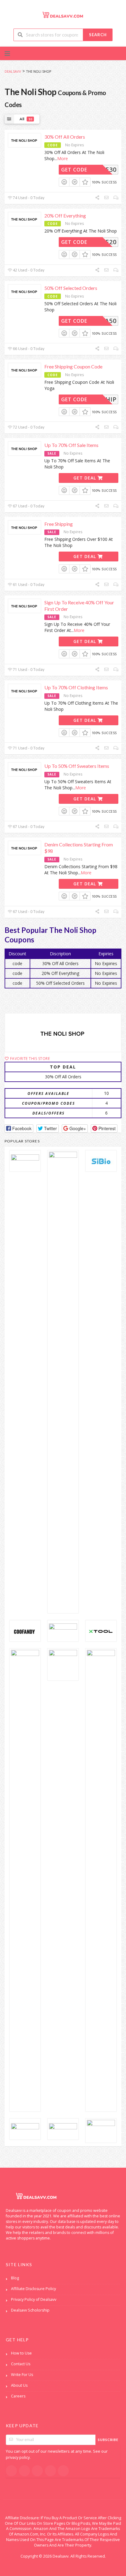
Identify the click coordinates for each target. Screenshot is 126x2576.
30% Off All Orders (65, 137)
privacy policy (18, 2457)
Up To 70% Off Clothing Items (76, 687)
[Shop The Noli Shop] (63, 1033)
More (63, 158)
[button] (19, 1128)
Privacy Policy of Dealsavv (34, 2299)
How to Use (21, 2353)
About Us (19, 2385)
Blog (15, 2278)
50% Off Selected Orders (71, 288)
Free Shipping (59, 524)
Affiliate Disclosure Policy (33, 2289)
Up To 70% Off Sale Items (71, 445)
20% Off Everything (65, 216)
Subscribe (108, 2440)
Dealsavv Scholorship (30, 2310)
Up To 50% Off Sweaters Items (77, 766)
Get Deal (85, 478)
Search (98, 35)
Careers (18, 2396)
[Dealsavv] (63, 15)
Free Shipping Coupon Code (73, 366)
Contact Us (21, 2364)
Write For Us (22, 2375)
